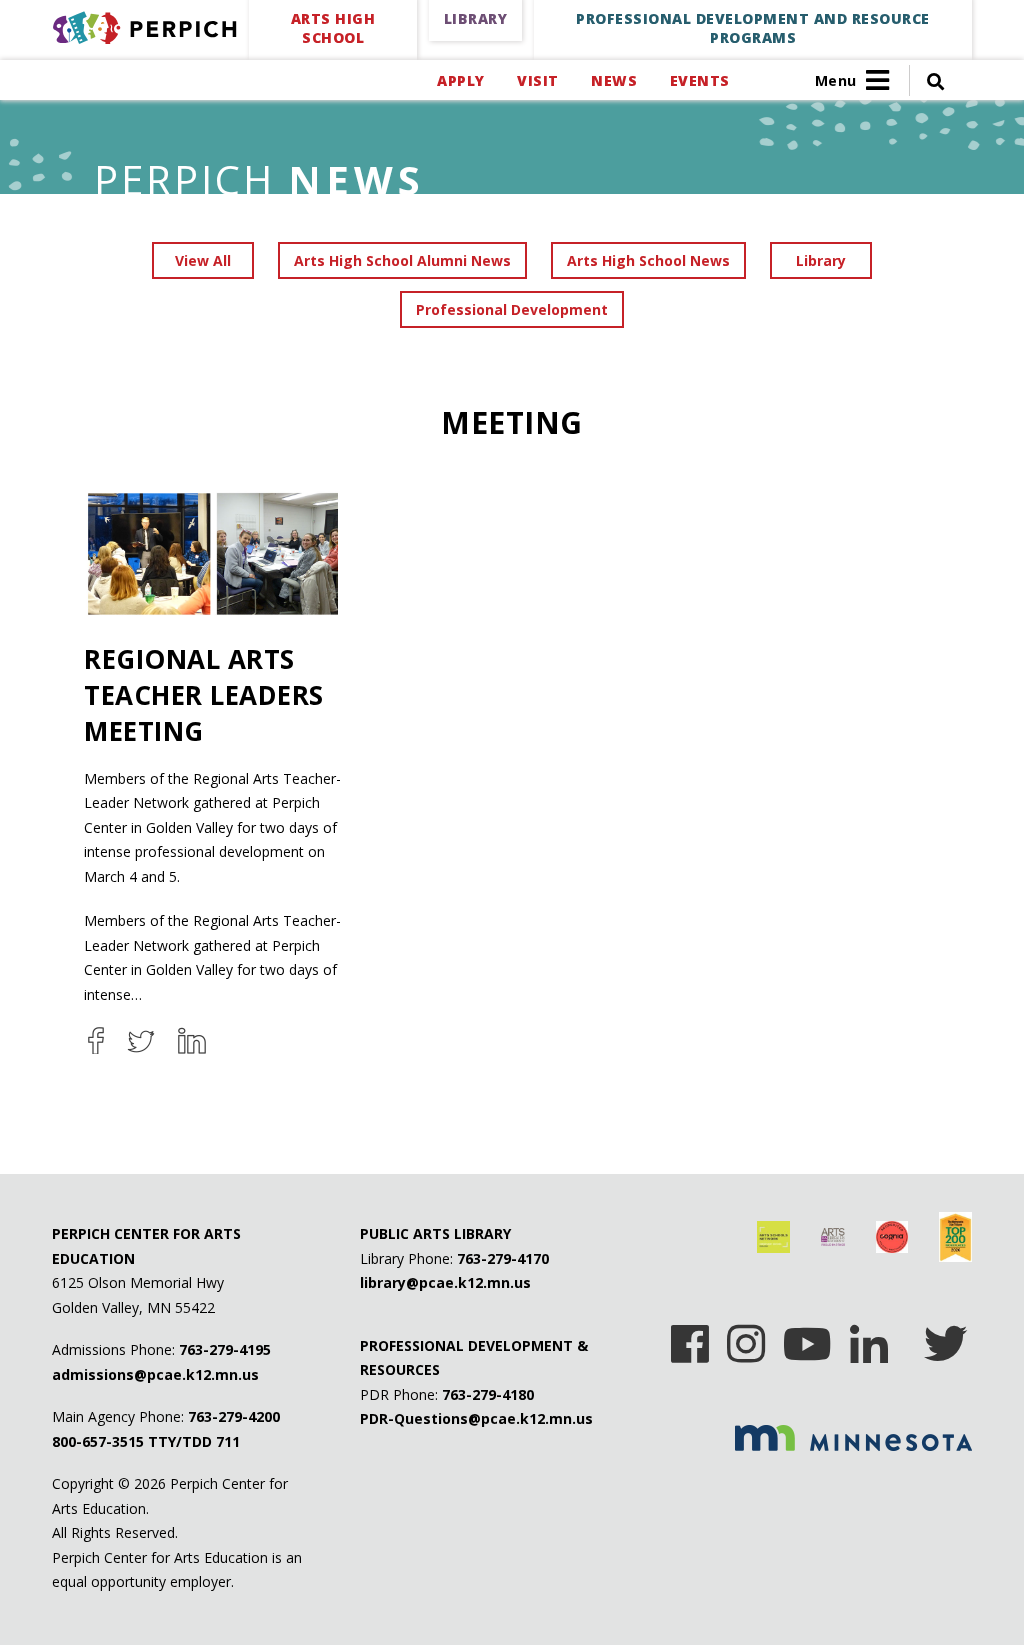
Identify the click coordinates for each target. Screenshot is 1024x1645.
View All (203, 260)
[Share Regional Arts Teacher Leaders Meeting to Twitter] (141, 1040)
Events (699, 80)
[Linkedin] (869, 1337)
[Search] (927, 80)
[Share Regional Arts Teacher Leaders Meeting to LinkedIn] (192, 1040)
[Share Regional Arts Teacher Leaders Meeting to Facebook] (96, 1040)
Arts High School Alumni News (402, 260)
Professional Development (512, 309)
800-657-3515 (98, 1441)
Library (821, 260)
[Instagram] (746, 1337)
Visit (537, 80)
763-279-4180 (488, 1394)
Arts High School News (648, 260)
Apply (460, 80)
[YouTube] (807, 1337)
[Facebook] (690, 1337)
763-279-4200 (234, 1416)
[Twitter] (945, 1337)
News (614, 80)
